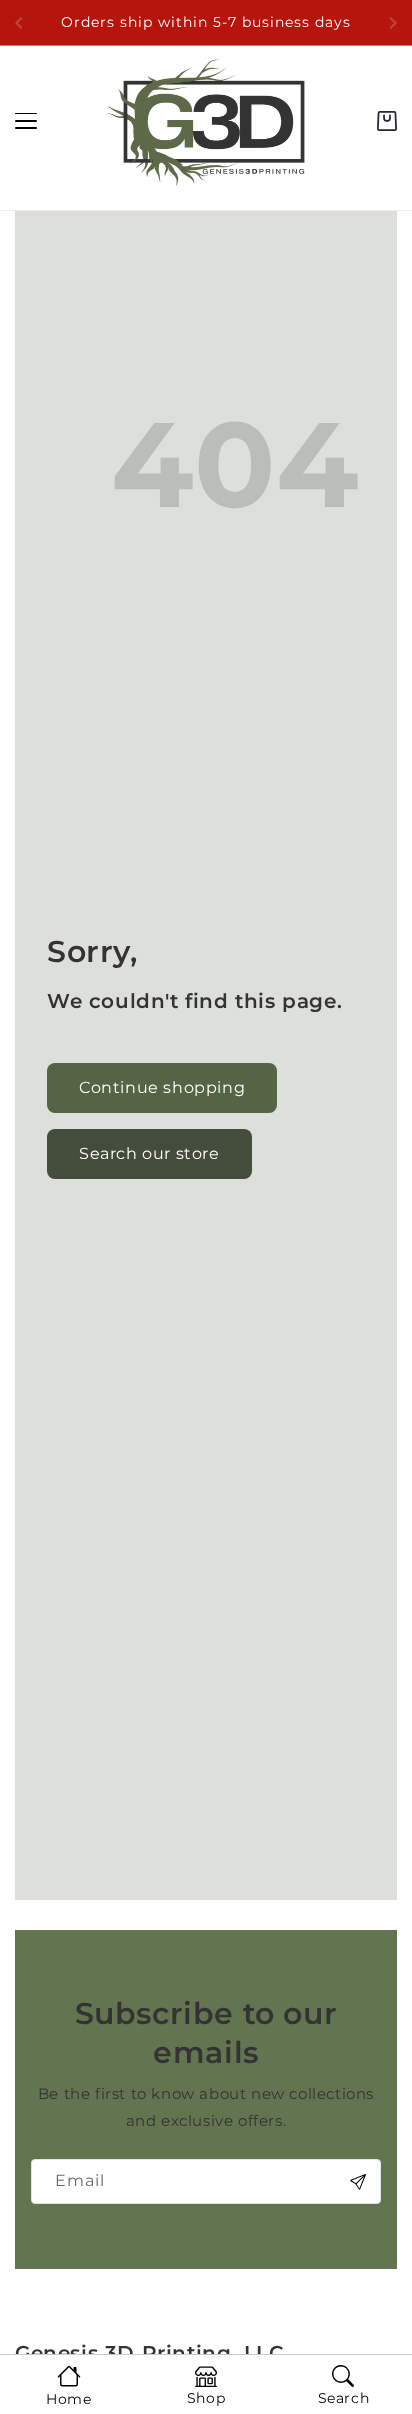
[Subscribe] (358, 2181)
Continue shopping (162, 1087)
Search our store (149, 1153)
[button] (387, 121)
